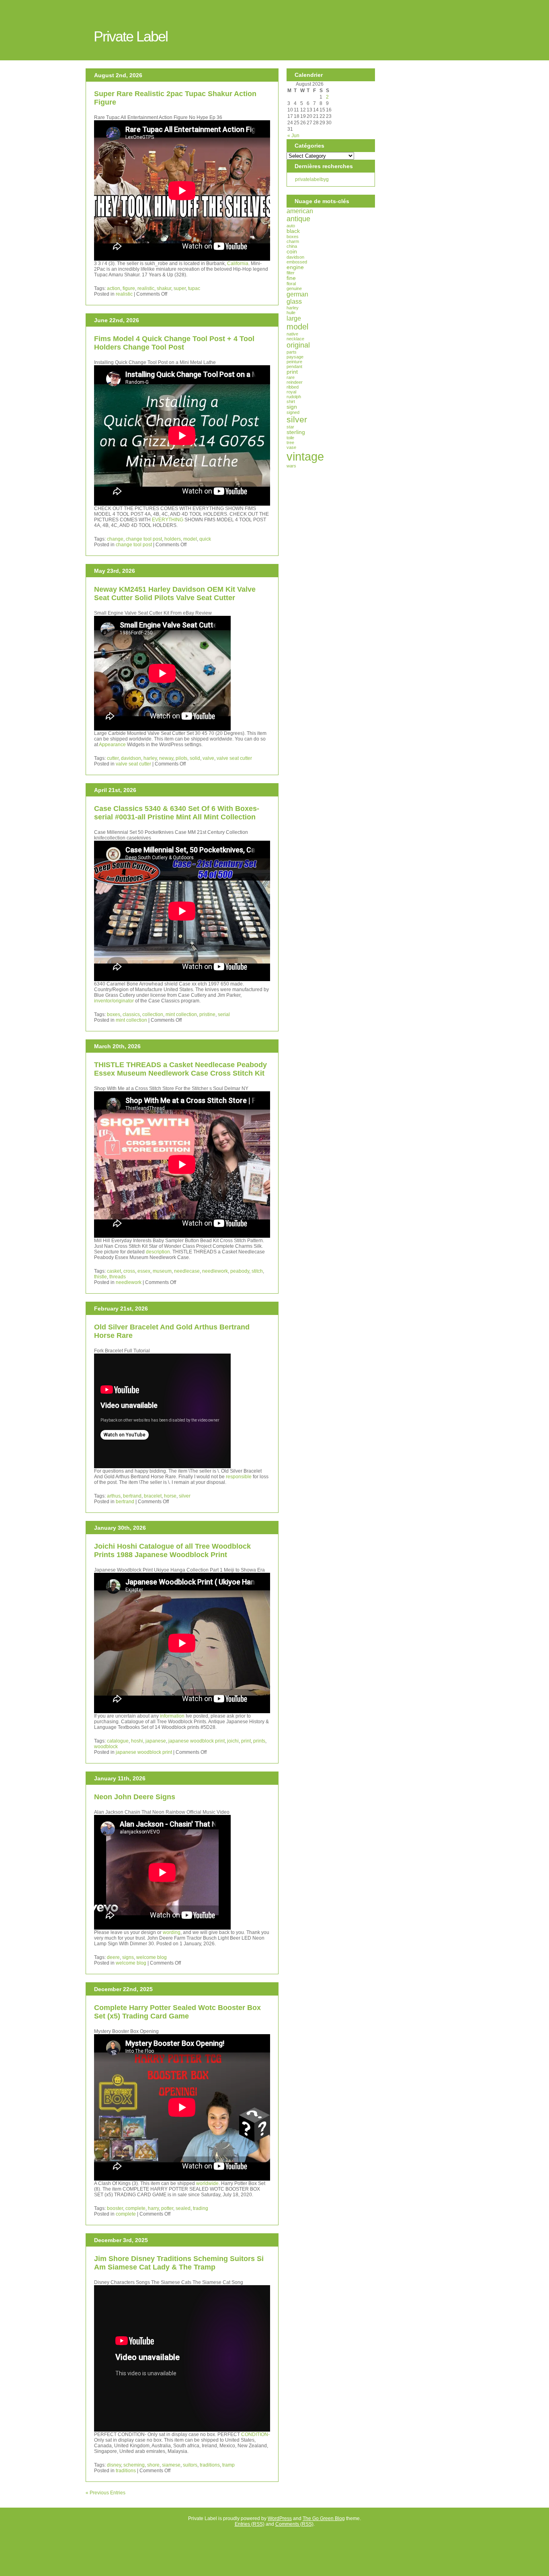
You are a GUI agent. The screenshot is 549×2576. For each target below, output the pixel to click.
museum (162, 1271)
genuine (294, 288)
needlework (215, 1271)
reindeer (295, 382)
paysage (295, 357)
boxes (114, 1014)
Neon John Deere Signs (135, 1797)
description (158, 1252)
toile (290, 438)
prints (259, 1741)
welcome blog (152, 1957)
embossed (297, 262)
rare (291, 377)
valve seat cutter (234, 758)
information (172, 1716)
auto (291, 226)
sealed (183, 2208)
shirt (291, 401)
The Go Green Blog (324, 2518)
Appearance (112, 745)
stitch (257, 1271)
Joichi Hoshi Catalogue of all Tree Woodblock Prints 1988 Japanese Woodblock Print (172, 1550)
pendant (294, 366)
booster (115, 2208)
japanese (156, 1741)
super (180, 288)
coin (292, 252)
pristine (207, 1014)
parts (292, 352)
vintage (305, 456)
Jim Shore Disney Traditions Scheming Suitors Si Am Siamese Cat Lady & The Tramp (179, 2263)
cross (129, 1271)
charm (293, 241)
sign (292, 407)
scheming (134, 2465)
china (292, 246)
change (115, 539)
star (290, 427)
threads (118, 1277)
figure (129, 288)
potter (167, 2208)
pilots (181, 758)
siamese (171, 2465)
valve (208, 758)
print (246, 1741)
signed (293, 412)
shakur (164, 288)
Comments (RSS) (294, 2524)
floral (291, 284)
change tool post (144, 539)
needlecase (187, 1271)
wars (291, 466)
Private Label (131, 36)
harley (150, 758)
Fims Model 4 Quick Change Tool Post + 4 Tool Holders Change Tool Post (174, 343)
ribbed (293, 387)
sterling (296, 432)
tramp (228, 2465)
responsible (239, 1477)
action (114, 288)
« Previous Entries (105, 2493)
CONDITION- (255, 2434)
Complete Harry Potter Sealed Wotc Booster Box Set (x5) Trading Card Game (177, 2012)
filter (291, 273)
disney (114, 2465)
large (294, 318)
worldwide (207, 2183)
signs (128, 1957)
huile (291, 313)
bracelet (153, 1496)
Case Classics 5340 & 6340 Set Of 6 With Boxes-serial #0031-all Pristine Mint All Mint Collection (177, 813)
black (293, 231)
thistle (100, 1277)
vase (291, 447)
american (300, 211)
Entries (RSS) (250, 2524)
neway (166, 758)
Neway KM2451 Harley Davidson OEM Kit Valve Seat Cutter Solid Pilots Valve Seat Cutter (175, 594)
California (238, 263)
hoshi (137, 1741)
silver (185, 1496)
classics (131, 1014)
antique (298, 219)
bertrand (132, 1496)
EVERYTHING (168, 520)
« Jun (293, 136)
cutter (113, 758)
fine (291, 278)
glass (294, 301)
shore (153, 2465)
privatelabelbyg (312, 179)
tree (290, 442)
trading (201, 2208)
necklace (295, 339)
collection (153, 1014)
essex (144, 1271)
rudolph (294, 397)
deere (113, 1957)
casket (114, 1271)
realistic (146, 288)
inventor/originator (114, 1001)
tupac (194, 288)
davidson (131, 758)
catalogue (118, 1741)
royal (291, 392)
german (297, 294)
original (298, 345)
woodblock (106, 1747)
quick (205, 539)
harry (153, 2208)
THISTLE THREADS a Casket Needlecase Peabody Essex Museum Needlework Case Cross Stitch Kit (180, 1069)
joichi (233, 1741)
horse (170, 1496)
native (292, 334)
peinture (294, 362)
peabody (240, 1271)
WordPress (280, 2518)
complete (135, 2208)
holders (173, 539)
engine (295, 267)
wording (172, 1932)
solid (195, 758)
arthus (114, 1496)
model (190, 539)
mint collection (181, 1014)
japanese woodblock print (197, 1741)
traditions (210, 2465)
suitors (190, 2465)
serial (224, 1014)
